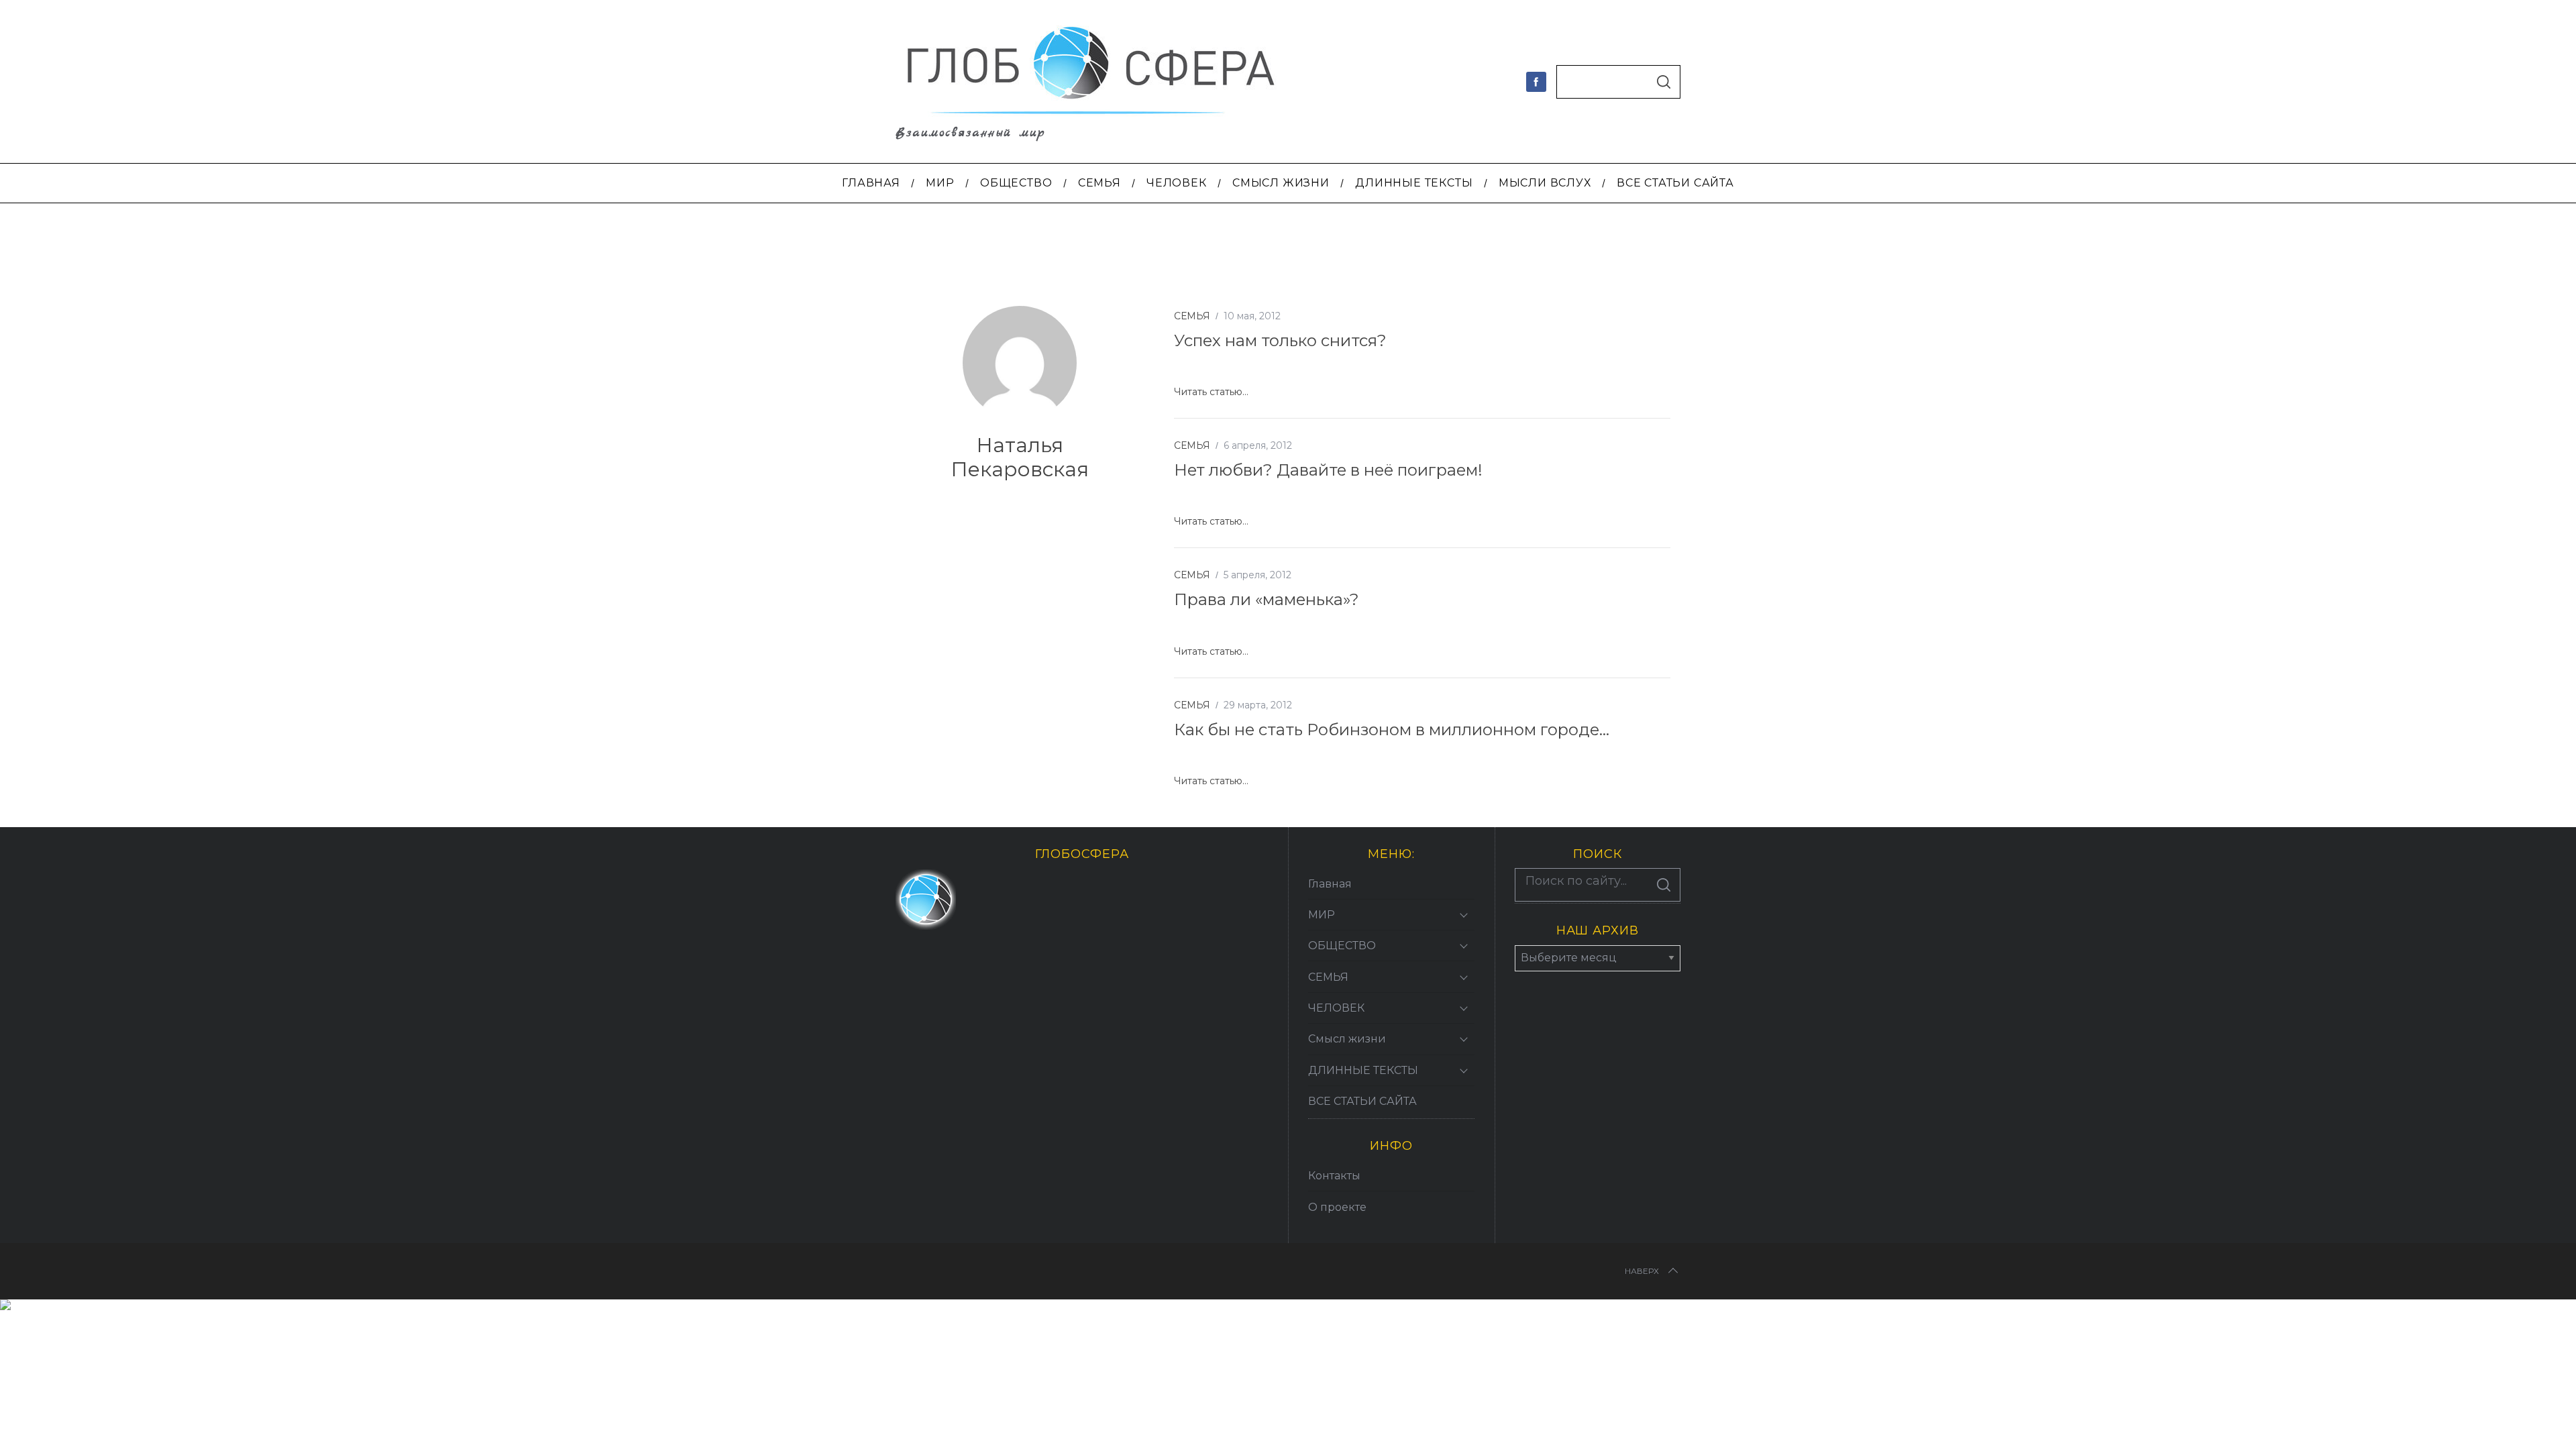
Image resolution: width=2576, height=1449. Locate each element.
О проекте (1337, 1207)
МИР (1322, 915)
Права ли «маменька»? (1267, 599)
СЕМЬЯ (1192, 316)
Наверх (1642, 1271)
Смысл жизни (1347, 1039)
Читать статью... (1211, 392)
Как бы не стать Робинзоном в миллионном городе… (1392, 730)
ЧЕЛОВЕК (1336, 1008)
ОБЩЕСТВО (1342, 946)
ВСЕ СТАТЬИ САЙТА (1362, 1101)
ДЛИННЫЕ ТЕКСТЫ (1363, 1070)
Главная (1330, 884)
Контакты (1334, 1176)
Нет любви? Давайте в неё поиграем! (1328, 470)
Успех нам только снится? (1280, 340)
